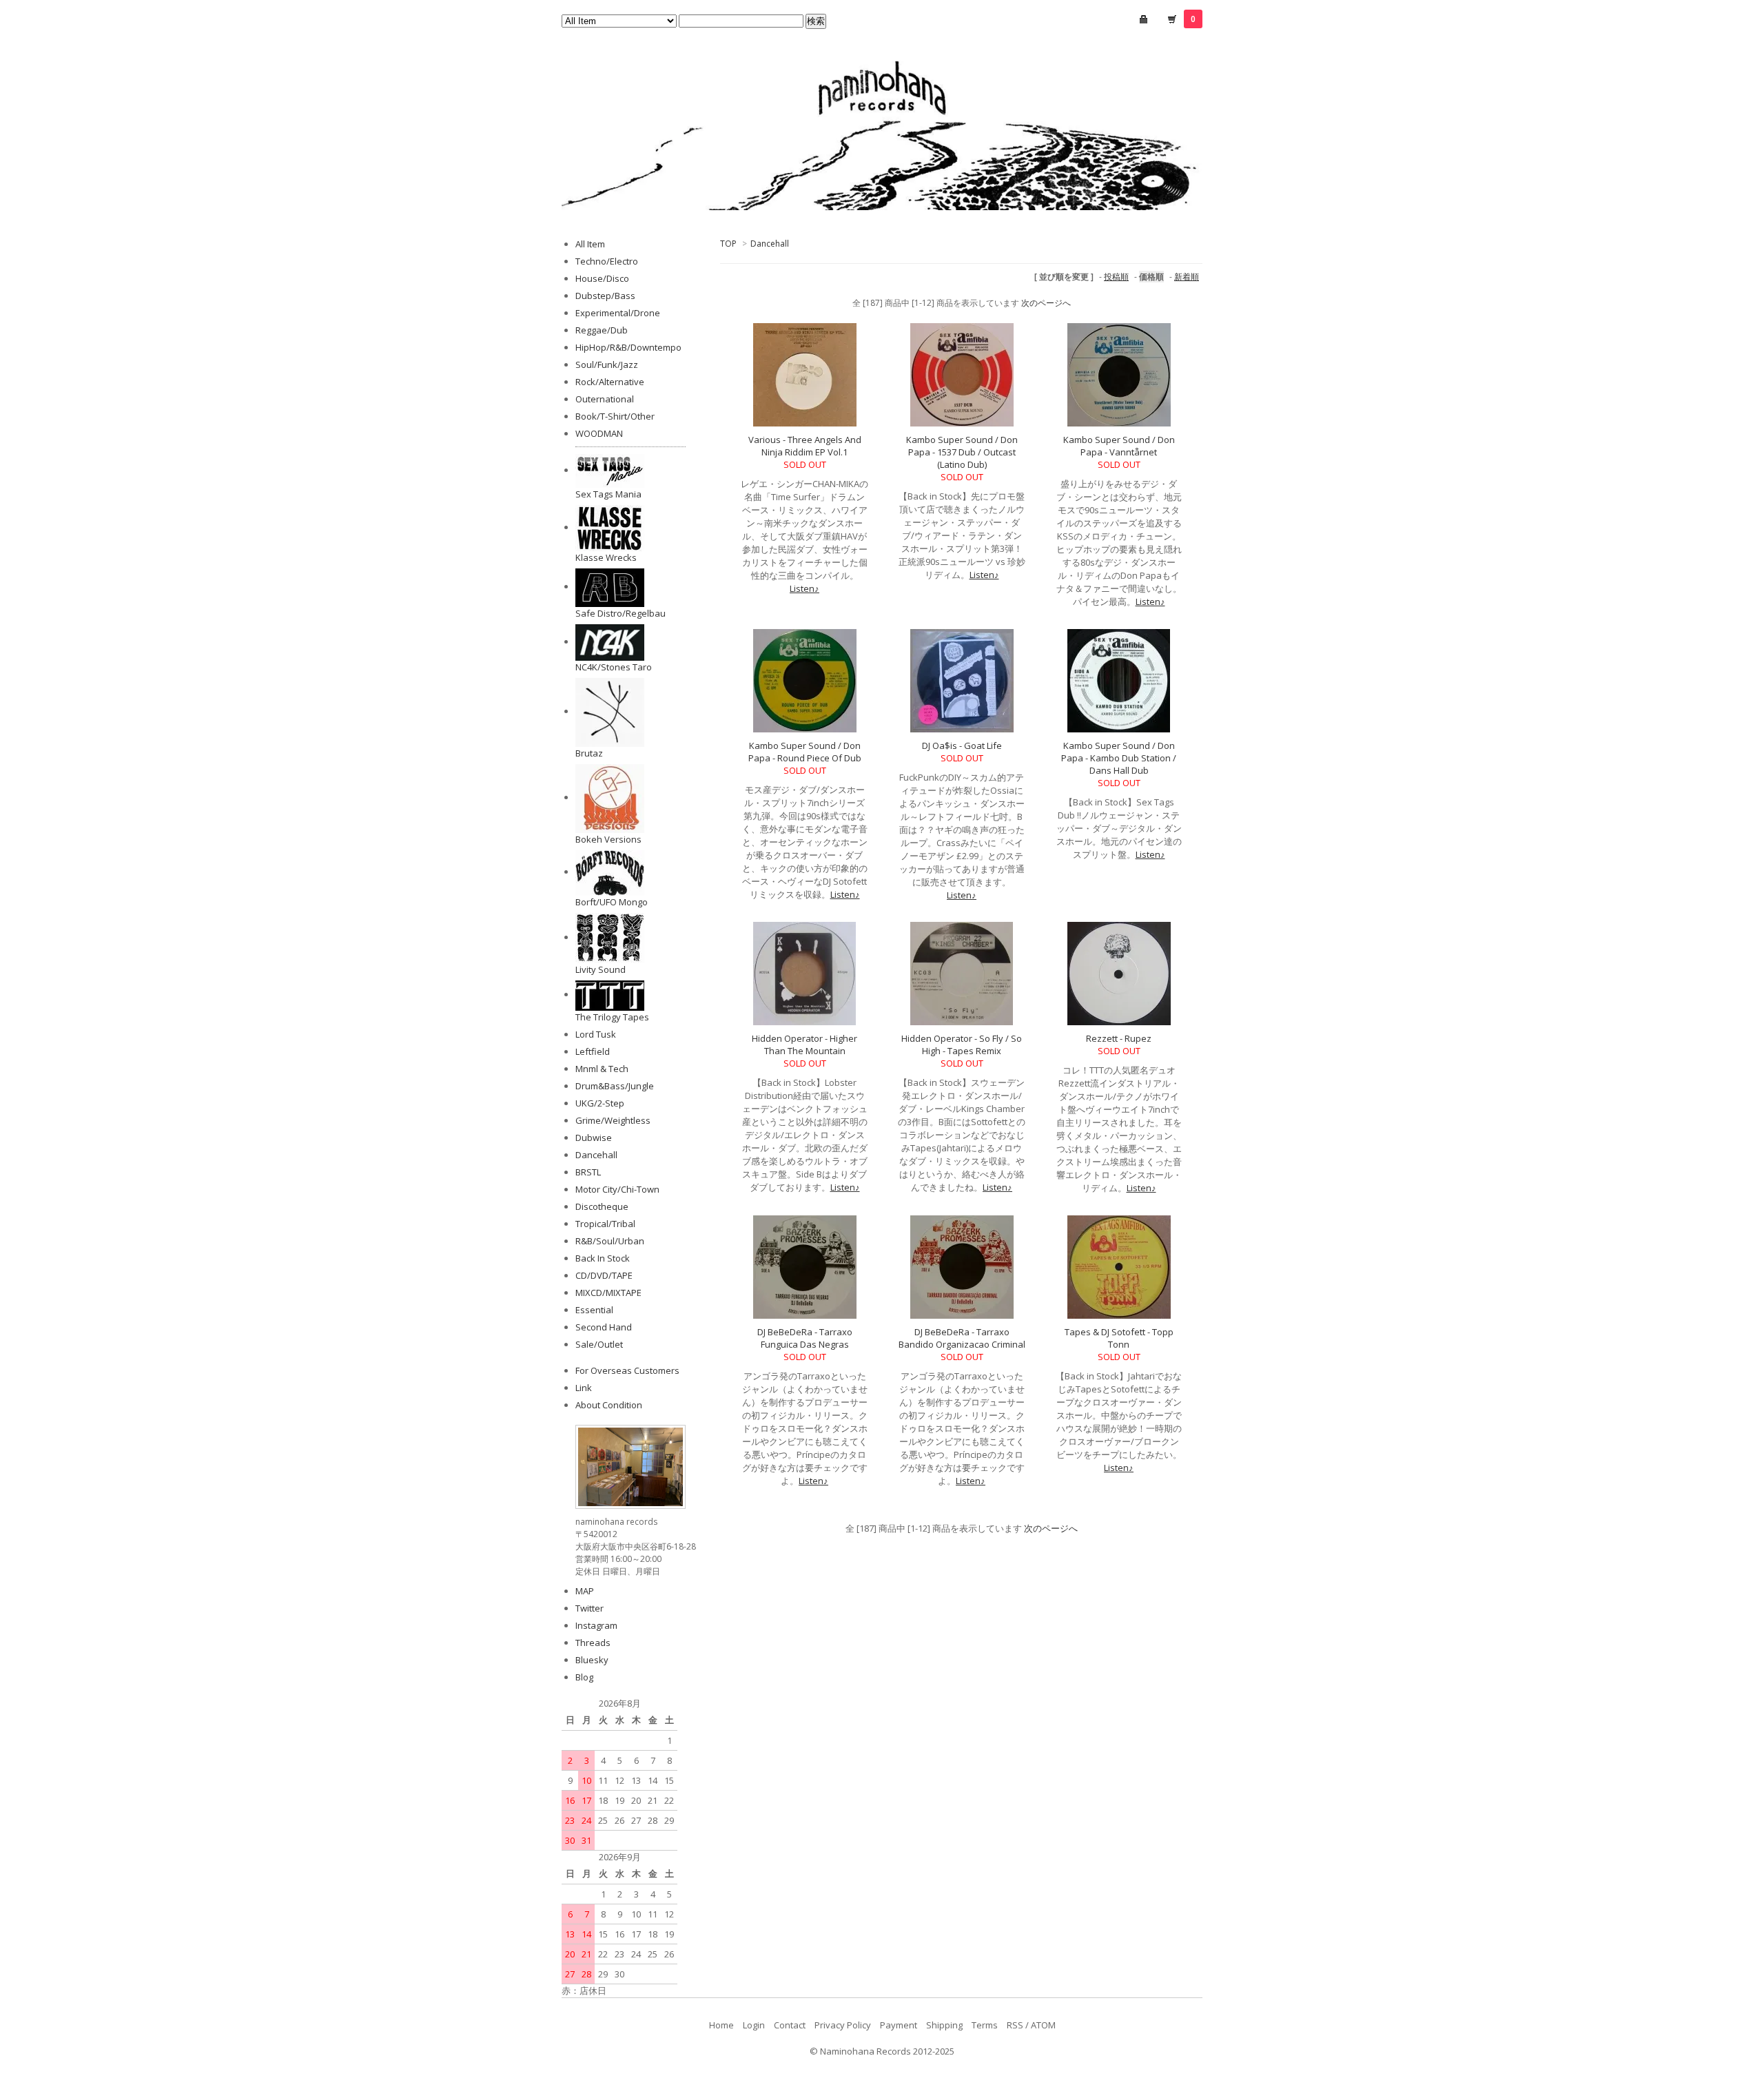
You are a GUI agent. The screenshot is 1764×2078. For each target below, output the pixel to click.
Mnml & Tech (602, 1069)
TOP (728, 244)
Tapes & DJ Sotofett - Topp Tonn (1119, 1338)
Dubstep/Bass (605, 296)
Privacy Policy (843, 2025)
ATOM (1043, 2025)
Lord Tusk (596, 1034)
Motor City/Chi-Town (617, 1189)
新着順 (1187, 277)
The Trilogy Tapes (612, 1017)
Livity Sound (601, 969)
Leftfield (593, 1051)
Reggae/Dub (602, 330)
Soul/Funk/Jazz (607, 364)
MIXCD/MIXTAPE (608, 1293)
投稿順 (1116, 277)
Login (754, 2025)
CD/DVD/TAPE (604, 1275)
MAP (585, 1591)
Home (721, 2025)
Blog (584, 1677)
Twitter (589, 1608)
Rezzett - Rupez (1119, 1038)
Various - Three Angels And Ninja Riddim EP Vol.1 (805, 446)
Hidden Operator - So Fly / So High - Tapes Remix (962, 1045)
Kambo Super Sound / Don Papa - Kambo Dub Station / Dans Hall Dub (1119, 758)
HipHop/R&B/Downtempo (628, 347)
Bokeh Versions (608, 839)
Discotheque (602, 1206)
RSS (1015, 2025)
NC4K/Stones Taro (614, 667)
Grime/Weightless (613, 1120)
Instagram (596, 1625)
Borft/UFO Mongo (612, 902)
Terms (985, 2025)
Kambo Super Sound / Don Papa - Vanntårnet (1119, 446)
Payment (899, 2025)
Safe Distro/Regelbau (621, 613)
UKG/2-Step (600, 1103)
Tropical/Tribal (605, 1224)
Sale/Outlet (599, 1344)
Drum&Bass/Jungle (615, 1086)
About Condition (609, 1405)
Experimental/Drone (618, 313)
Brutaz (589, 753)
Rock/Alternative (610, 382)
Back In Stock (603, 1258)
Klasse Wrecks (606, 557)
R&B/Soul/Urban (610, 1241)
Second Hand (604, 1327)
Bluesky (592, 1660)
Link (584, 1388)
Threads (593, 1643)
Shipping (944, 2025)
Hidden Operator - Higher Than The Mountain (804, 1045)
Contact (790, 2025)
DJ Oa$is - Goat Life (962, 745)
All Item (590, 244)
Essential (594, 1310)
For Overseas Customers (627, 1370)
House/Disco (602, 278)
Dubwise (594, 1138)
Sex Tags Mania (608, 494)
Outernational (605, 399)
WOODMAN (599, 433)
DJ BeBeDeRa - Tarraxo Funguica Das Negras (805, 1338)
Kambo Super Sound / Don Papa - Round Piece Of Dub (805, 752)
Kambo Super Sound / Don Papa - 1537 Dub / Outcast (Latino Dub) (962, 452)
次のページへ (1046, 303)
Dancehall (770, 244)
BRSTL (588, 1172)
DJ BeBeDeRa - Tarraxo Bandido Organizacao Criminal (962, 1338)
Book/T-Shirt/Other (615, 416)
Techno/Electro (607, 261)
